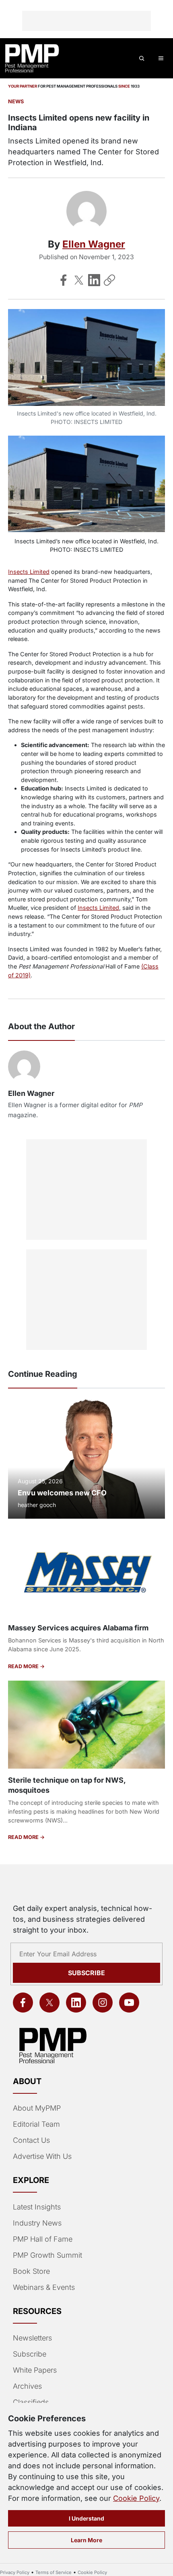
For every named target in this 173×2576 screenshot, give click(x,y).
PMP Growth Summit (47, 2255)
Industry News (37, 2223)
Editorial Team (36, 2124)
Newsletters (32, 2338)
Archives (27, 2386)
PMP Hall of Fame (43, 2239)
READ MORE (24, 1666)
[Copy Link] (109, 280)
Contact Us (31, 2140)
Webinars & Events (44, 2287)
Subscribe (86, 1973)
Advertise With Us (42, 2156)
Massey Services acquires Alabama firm (78, 1628)
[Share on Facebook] (64, 280)
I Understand (86, 2518)
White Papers (35, 2370)
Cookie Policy (136, 2498)
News (16, 101)
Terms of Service (54, 2572)
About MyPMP (37, 2108)
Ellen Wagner (94, 244)
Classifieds (31, 2402)
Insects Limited (29, 572)
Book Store (31, 2271)
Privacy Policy (15, 2572)
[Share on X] (79, 280)
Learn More (86, 2540)
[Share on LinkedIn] (94, 280)
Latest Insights (37, 2207)
